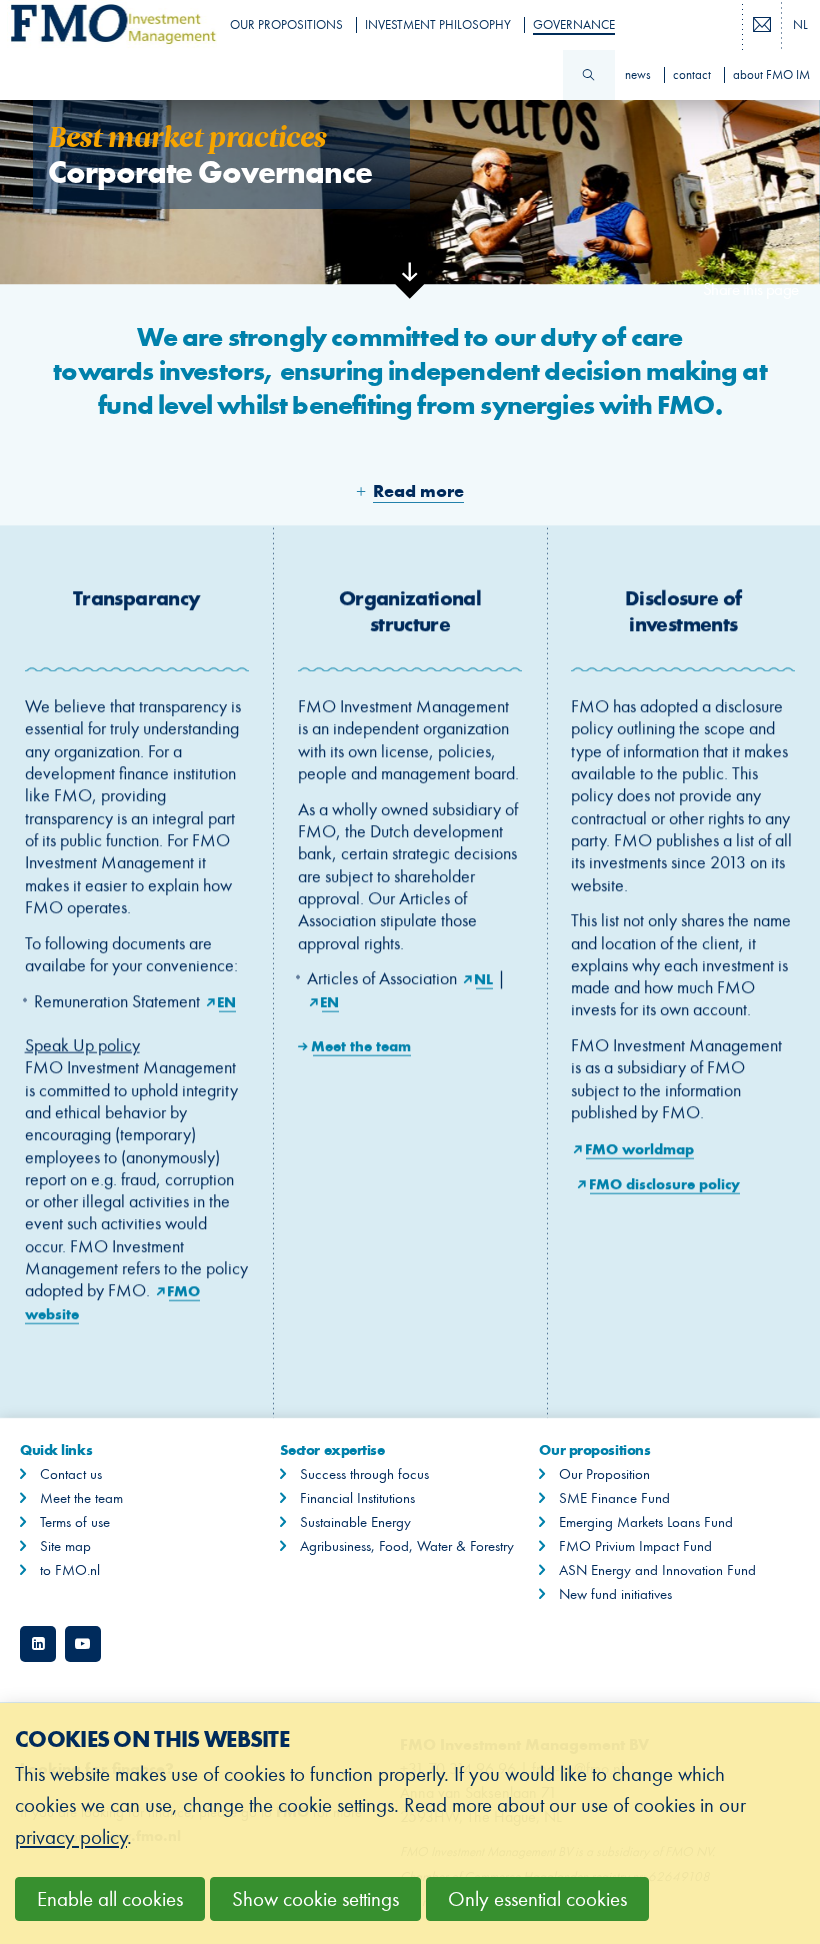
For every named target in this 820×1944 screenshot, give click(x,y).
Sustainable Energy (355, 1522)
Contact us (71, 1474)
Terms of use (75, 1522)
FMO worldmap (639, 1148)
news (638, 75)
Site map (65, 1546)
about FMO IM (771, 75)
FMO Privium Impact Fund (635, 1546)
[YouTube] (83, 1644)
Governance (574, 25)
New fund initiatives (615, 1594)
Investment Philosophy (438, 25)
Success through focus (364, 1474)
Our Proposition (604, 1474)
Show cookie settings (315, 1899)
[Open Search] (589, 75)
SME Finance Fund (614, 1498)
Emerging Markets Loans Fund (646, 1522)
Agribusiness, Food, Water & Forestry (407, 1546)
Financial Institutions (357, 1498)
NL (484, 979)
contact (692, 75)
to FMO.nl (70, 1570)
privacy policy (71, 1837)
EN (227, 1001)
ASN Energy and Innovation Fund (657, 1570)
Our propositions (286, 25)
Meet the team (362, 1045)
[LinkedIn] (38, 1644)
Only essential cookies (537, 1899)
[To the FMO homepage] (108, 25)
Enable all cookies (110, 1899)
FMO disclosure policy (664, 1184)
